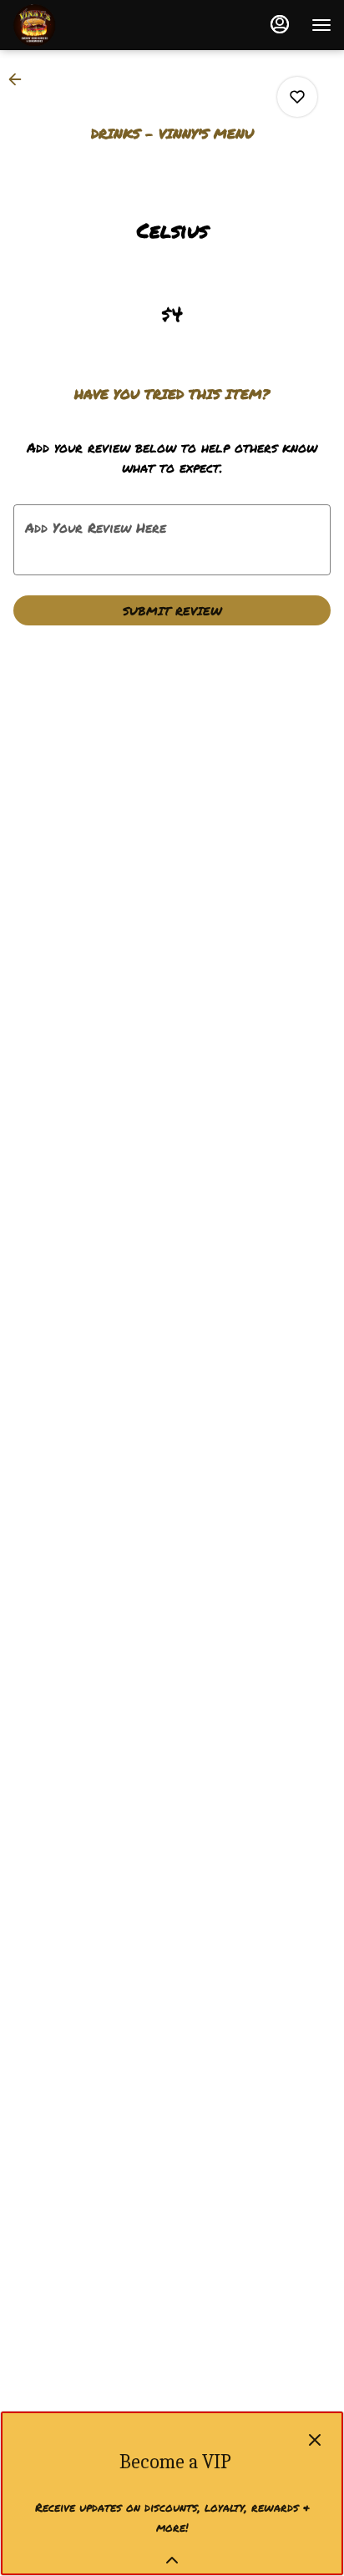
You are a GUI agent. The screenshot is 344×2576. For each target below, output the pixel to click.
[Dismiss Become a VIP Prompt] (315, 2440)
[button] (20, 79)
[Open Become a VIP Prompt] (172, 2560)
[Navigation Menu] (321, 25)
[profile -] (280, 24)
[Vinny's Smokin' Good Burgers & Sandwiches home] (88, 25)
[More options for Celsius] (297, 97)
